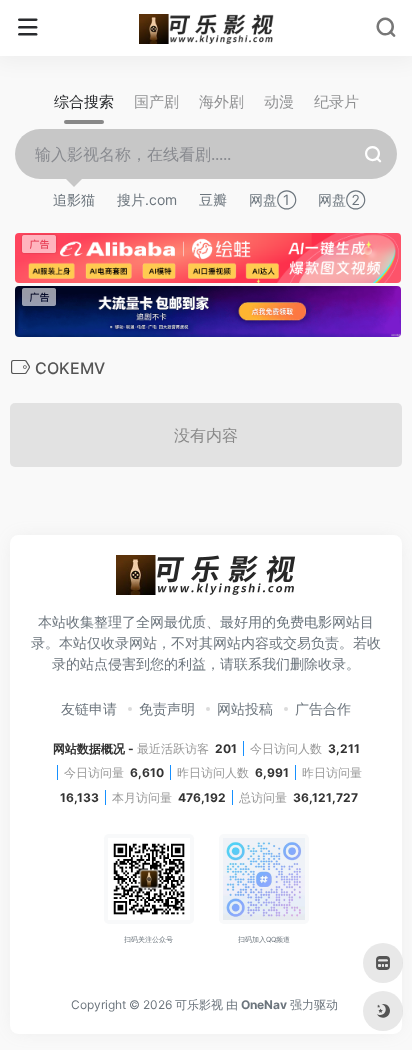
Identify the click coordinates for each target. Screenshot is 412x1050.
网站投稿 (245, 708)
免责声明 (167, 708)
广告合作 (323, 708)
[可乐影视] (206, 28)
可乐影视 (199, 1004)
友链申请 (89, 708)
